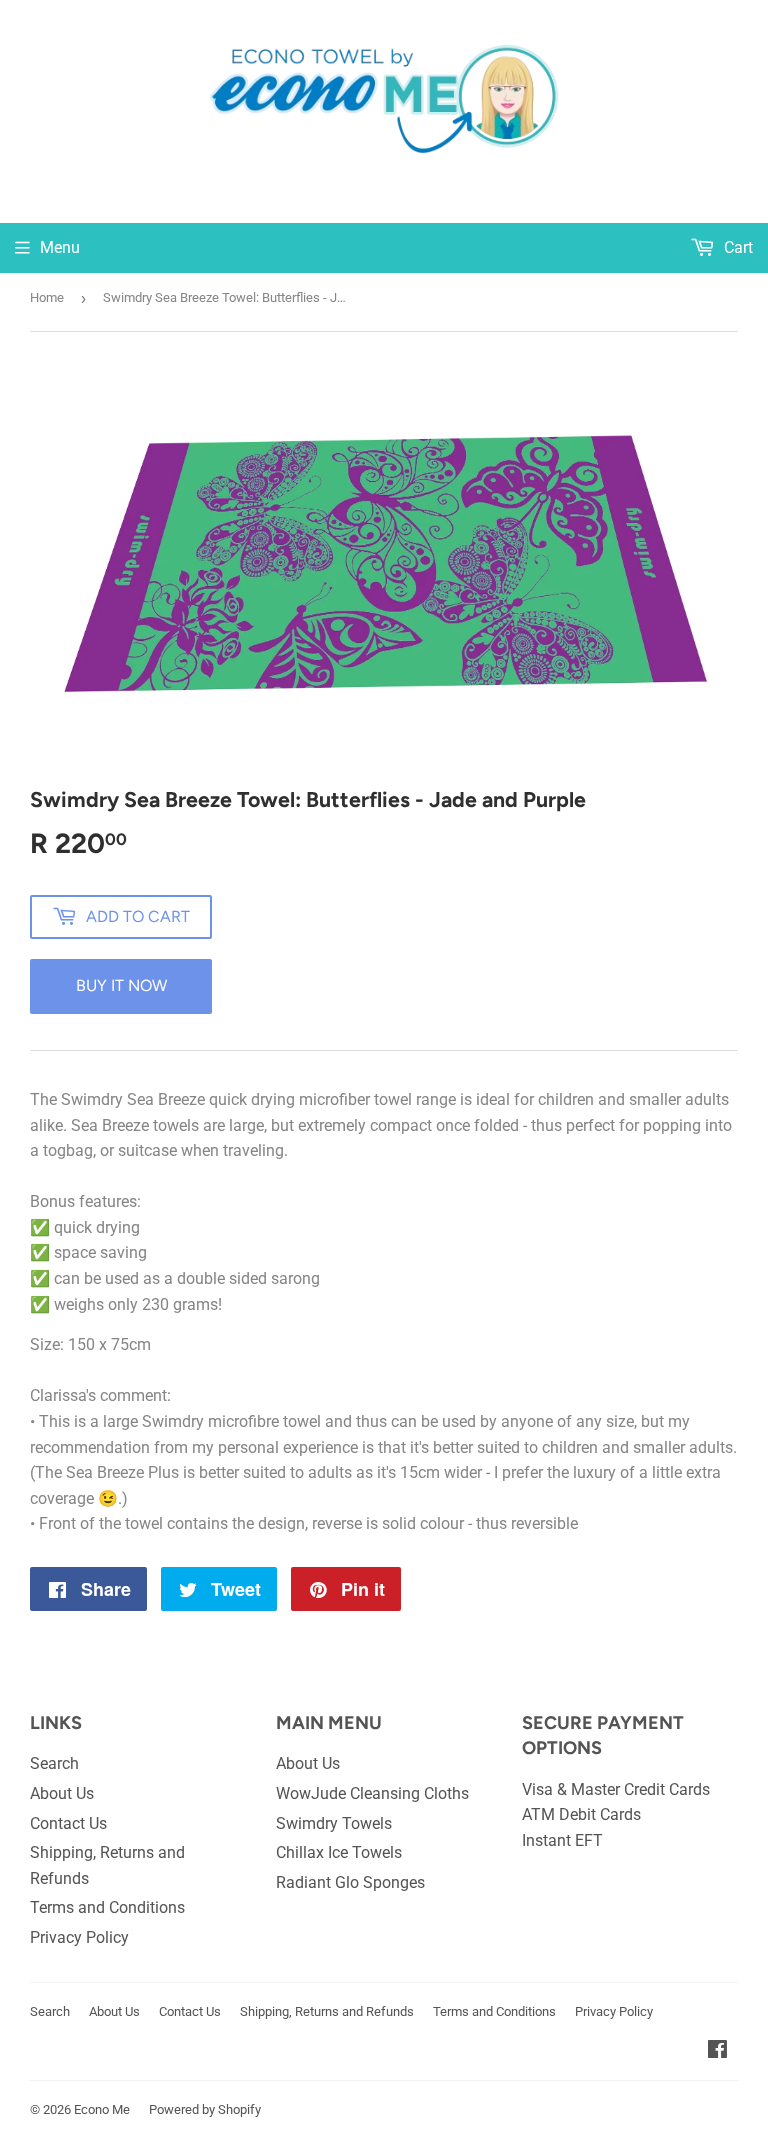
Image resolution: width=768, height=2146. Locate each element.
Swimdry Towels (334, 1823)
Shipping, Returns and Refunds (327, 2011)
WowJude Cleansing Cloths (372, 1793)
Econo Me (102, 2109)
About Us (62, 1793)
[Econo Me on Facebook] (717, 2051)
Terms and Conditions (107, 1907)
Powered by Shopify (205, 2109)
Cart (736, 247)
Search (54, 1763)
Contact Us (68, 1823)
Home (47, 297)
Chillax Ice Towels (339, 1852)
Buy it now (121, 985)
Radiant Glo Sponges (350, 1882)
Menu (60, 247)
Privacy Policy (79, 1937)
